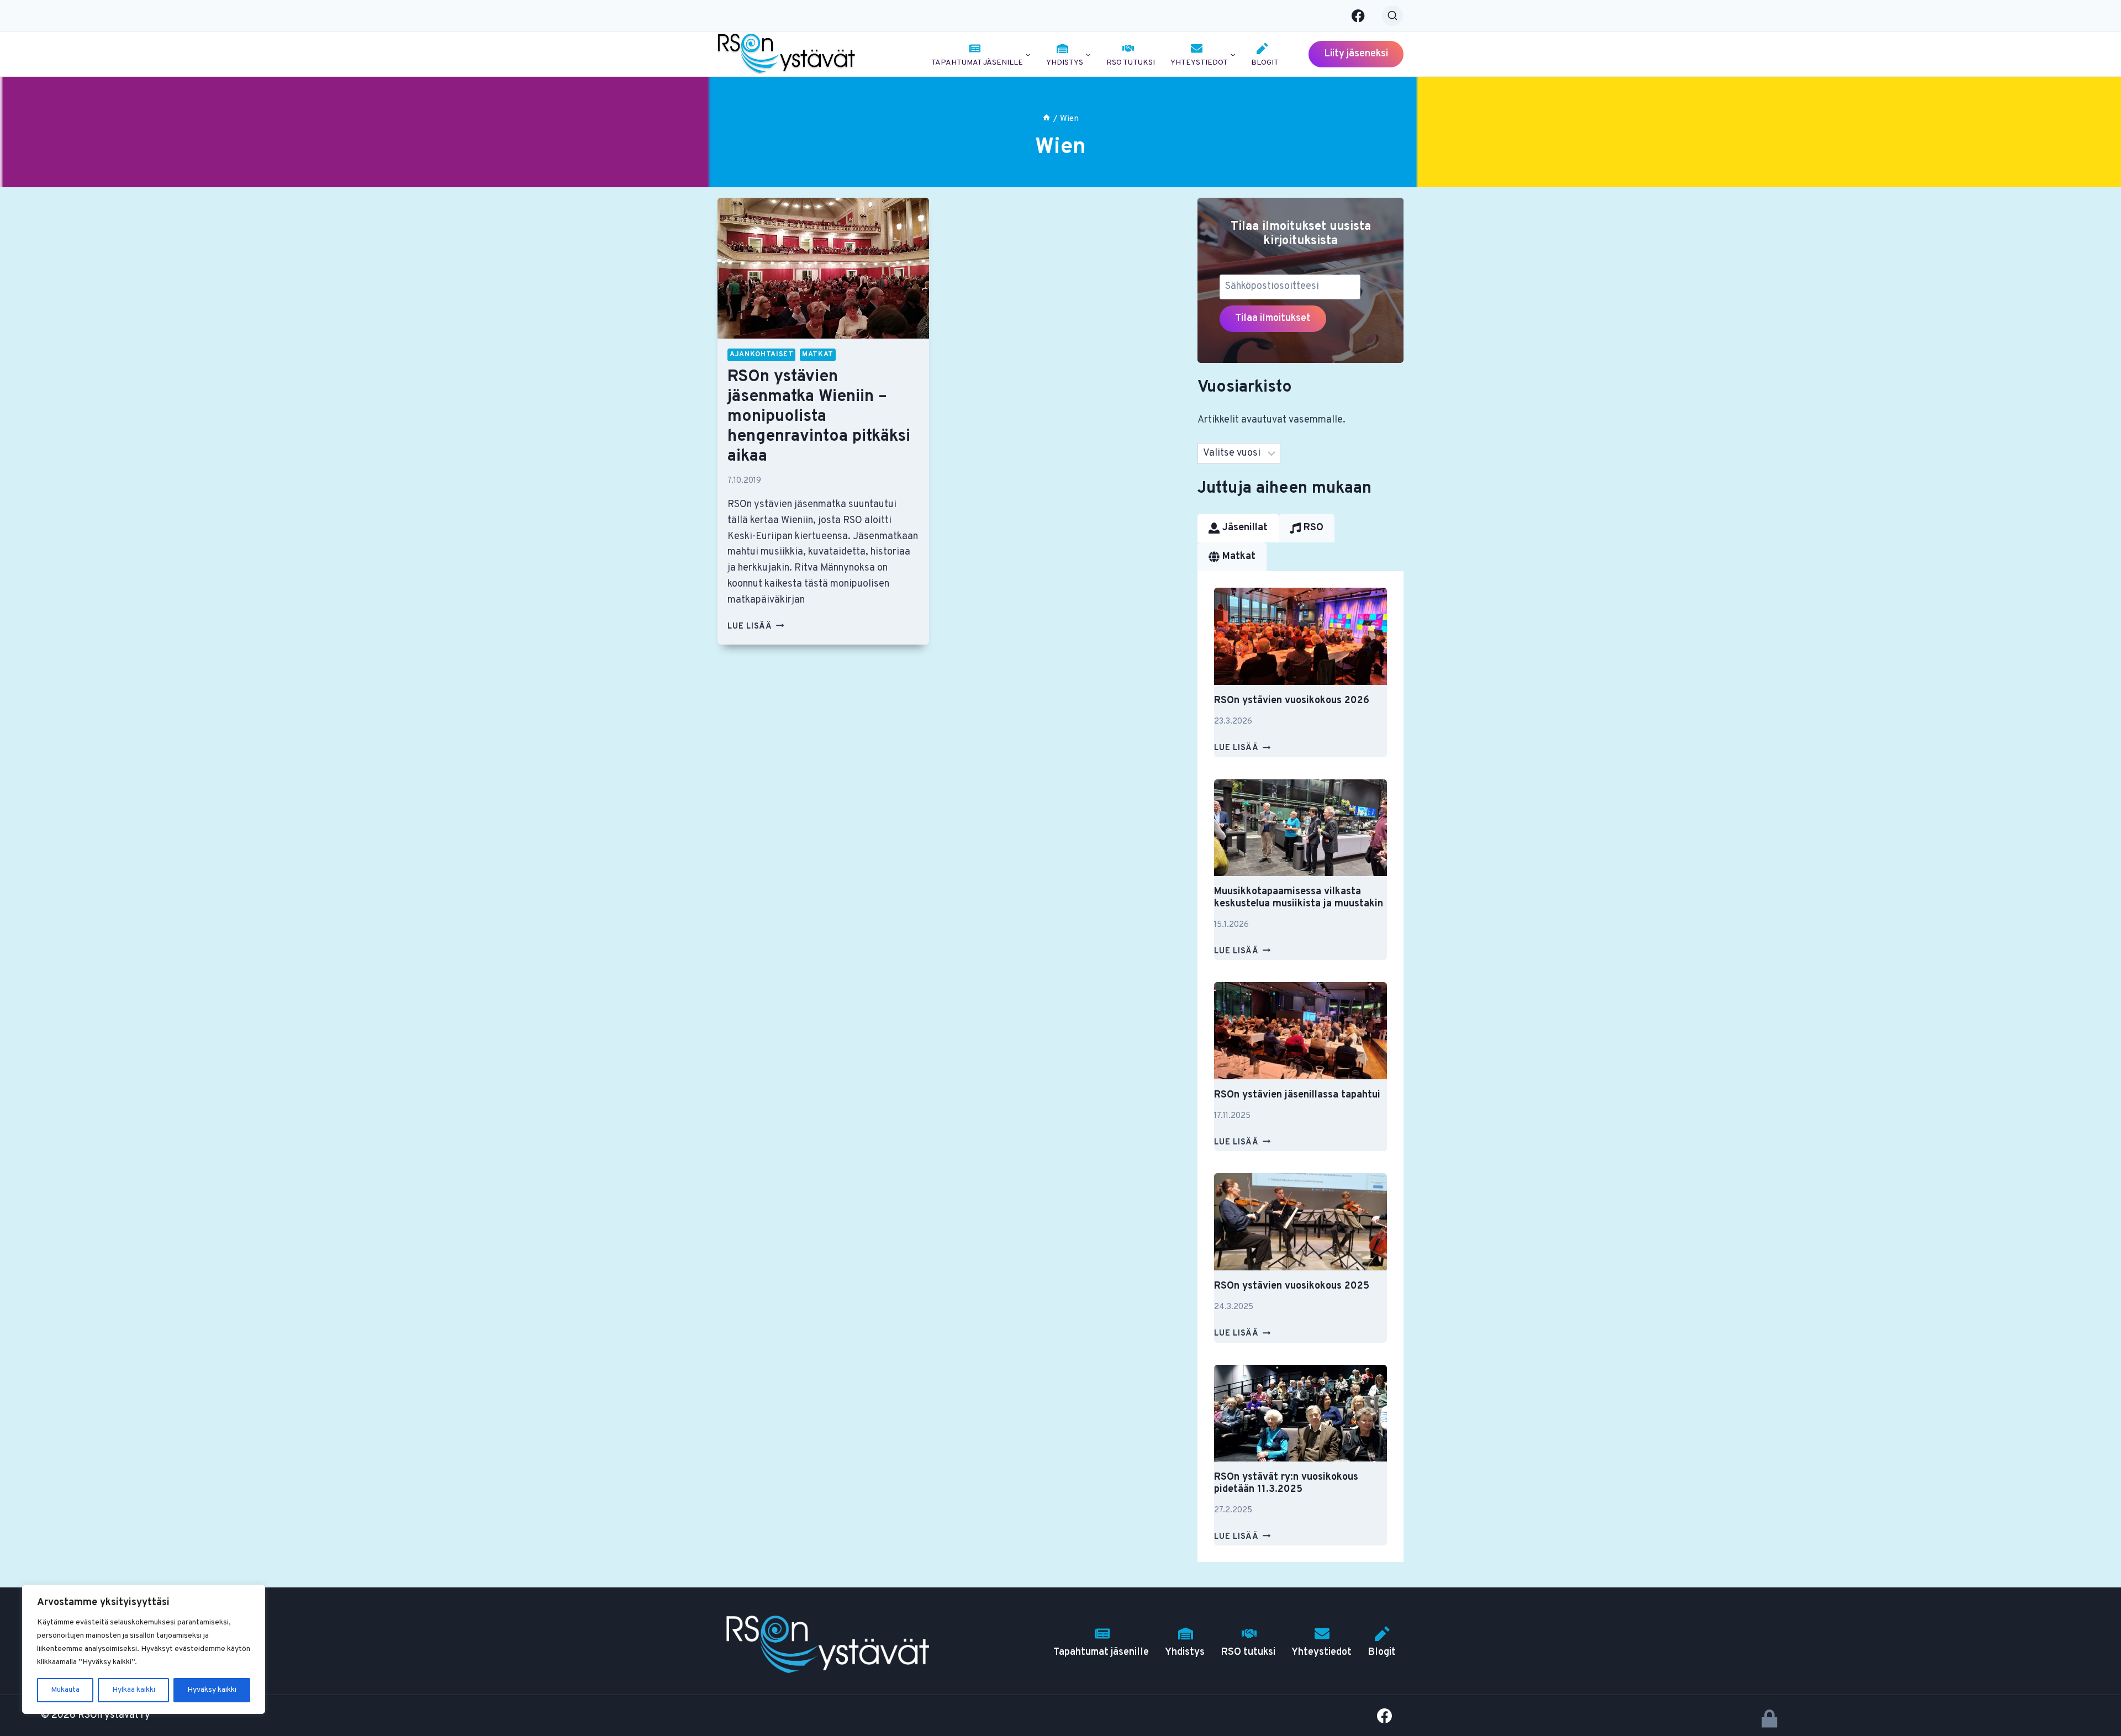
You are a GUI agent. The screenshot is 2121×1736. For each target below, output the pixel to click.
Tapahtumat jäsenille (1101, 1652)
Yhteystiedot (1321, 1652)
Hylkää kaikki (134, 1690)
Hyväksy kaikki (212, 1690)
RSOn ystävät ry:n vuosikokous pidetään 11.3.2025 (1286, 1483)
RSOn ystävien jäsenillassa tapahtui (1297, 1095)
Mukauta (65, 1690)
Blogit (1265, 63)
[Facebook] (1358, 16)
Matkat (818, 355)
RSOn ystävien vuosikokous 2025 (1292, 1286)
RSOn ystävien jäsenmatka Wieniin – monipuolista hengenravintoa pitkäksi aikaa (819, 417)
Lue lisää (756, 627)
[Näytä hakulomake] (1392, 16)
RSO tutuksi (1131, 63)
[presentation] (823, 268)
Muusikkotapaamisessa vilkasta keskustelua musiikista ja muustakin (1299, 898)
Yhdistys (1185, 1652)
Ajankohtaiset (761, 355)
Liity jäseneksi (1356, 54)
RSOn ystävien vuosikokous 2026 (1292, 701)
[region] (144, 1649)
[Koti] (1046, 119)
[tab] (1238, 528)
